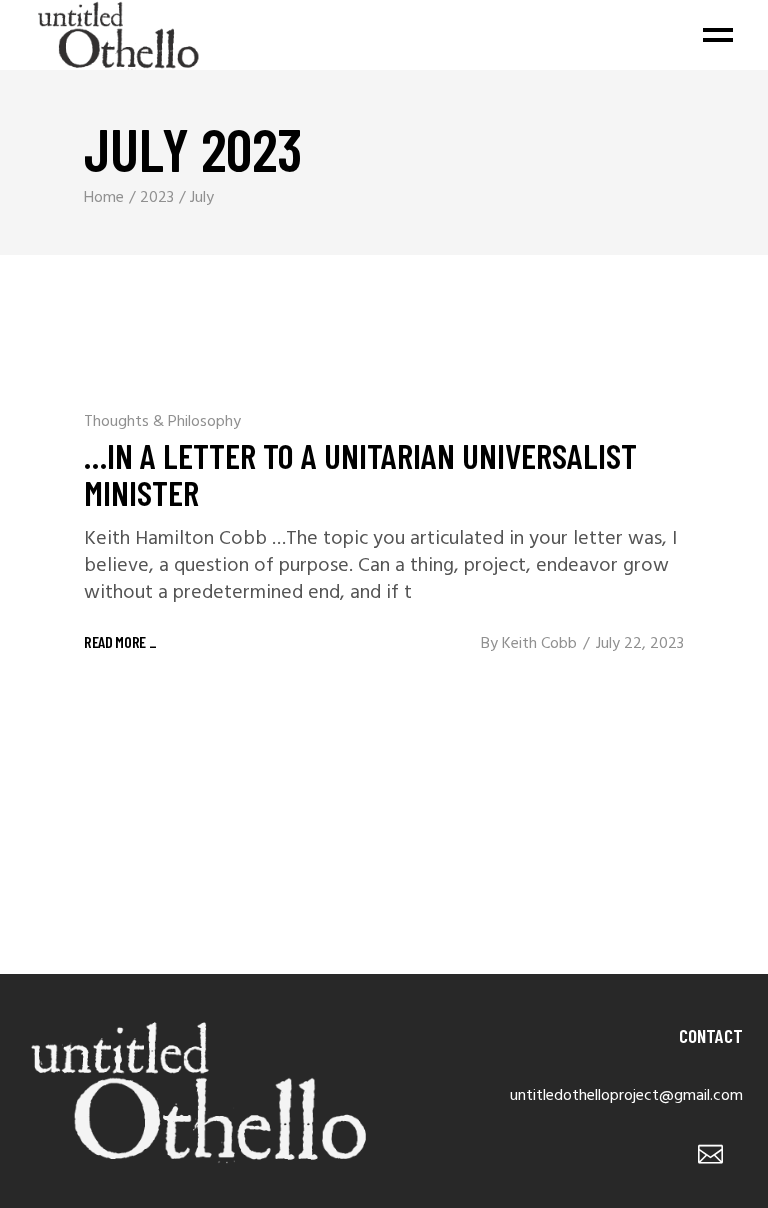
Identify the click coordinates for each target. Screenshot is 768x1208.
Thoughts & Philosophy (162, 422)
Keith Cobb (539, 644)
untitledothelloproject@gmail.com (626, 1096)
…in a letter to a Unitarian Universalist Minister (360, 473)
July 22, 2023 (640, 644)
